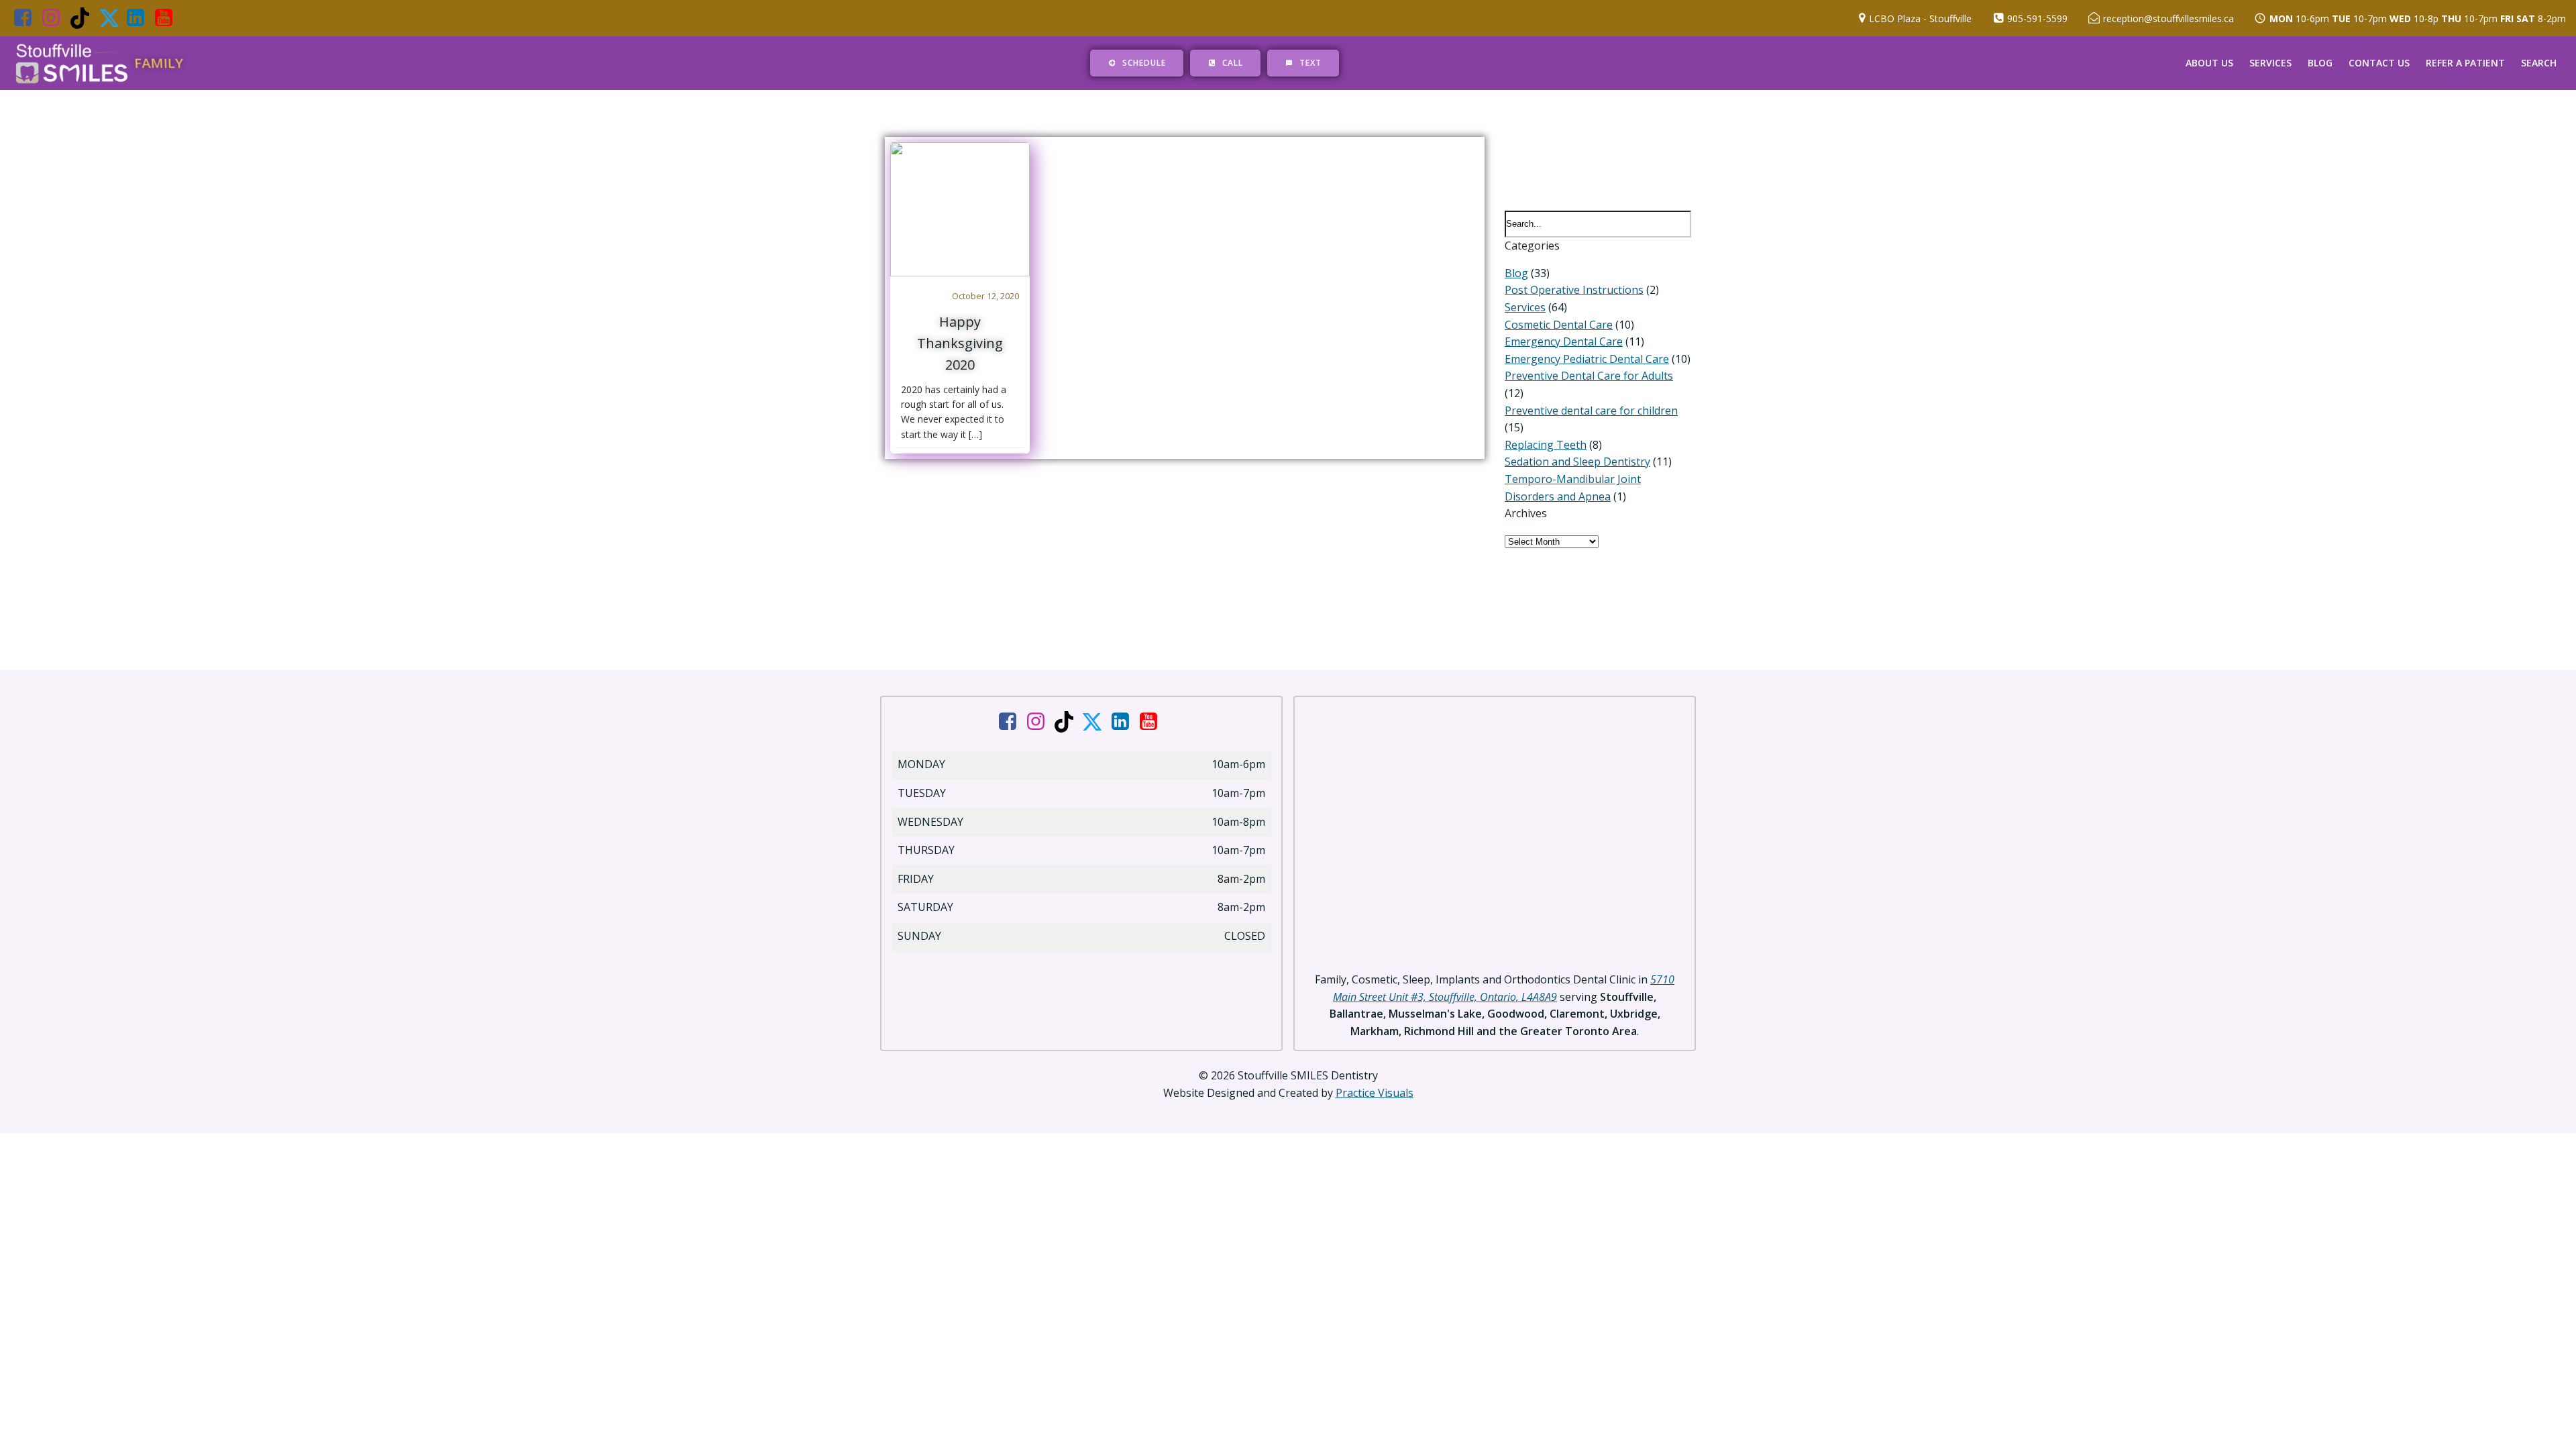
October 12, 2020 (985, 296)
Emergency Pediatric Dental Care (1587, 359)
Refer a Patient (2465, 63)
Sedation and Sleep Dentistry (1577, 462)
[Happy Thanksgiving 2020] (960, 208)
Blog (2320, 63)
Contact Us (2379, 63)
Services (2270, 63)
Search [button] (2539, 63)
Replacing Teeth (1546, 445)
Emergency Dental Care (1564, 341)
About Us (2209, 63)
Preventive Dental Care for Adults (1589, 376)
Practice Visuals (1375, 1093)
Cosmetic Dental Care (1559, 325)
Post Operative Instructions (1574, 290)
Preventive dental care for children (1591, 411)
